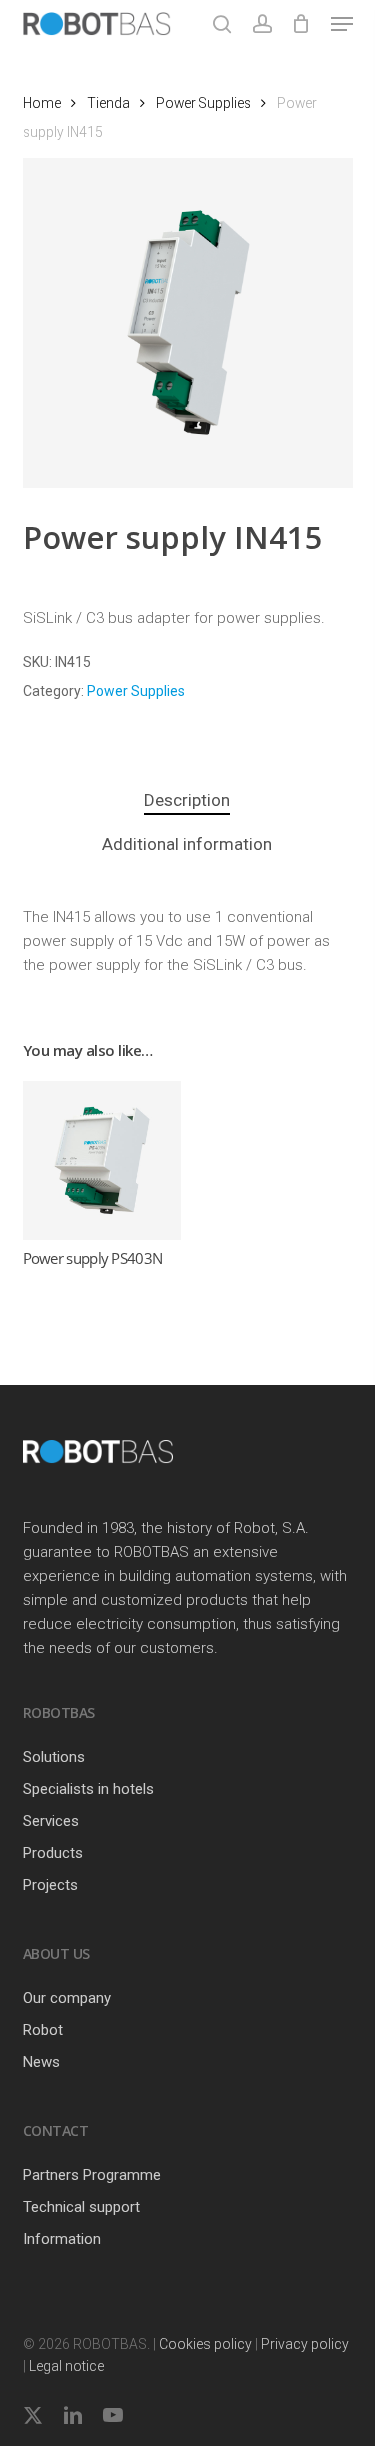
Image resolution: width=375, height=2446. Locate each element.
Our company (67, 1998)
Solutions (54, 1757)
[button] (342, 24)
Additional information (187, 844)
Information (62, 2239)
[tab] (187, 800)
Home (42, 103)
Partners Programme (92, 2175)
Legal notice (66, 2366)
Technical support (81, 2207)
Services (51, 1821)
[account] (261, 24)
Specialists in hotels (88, 1789)
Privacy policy (305, 2344)
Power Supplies (203, 103)
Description (187, 800)
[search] (222, 24)
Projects (50, 1885)
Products (53, 1853)
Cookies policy (205, 2344)
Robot (43, 2030)
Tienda (108, 103)
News (41, 2062)
